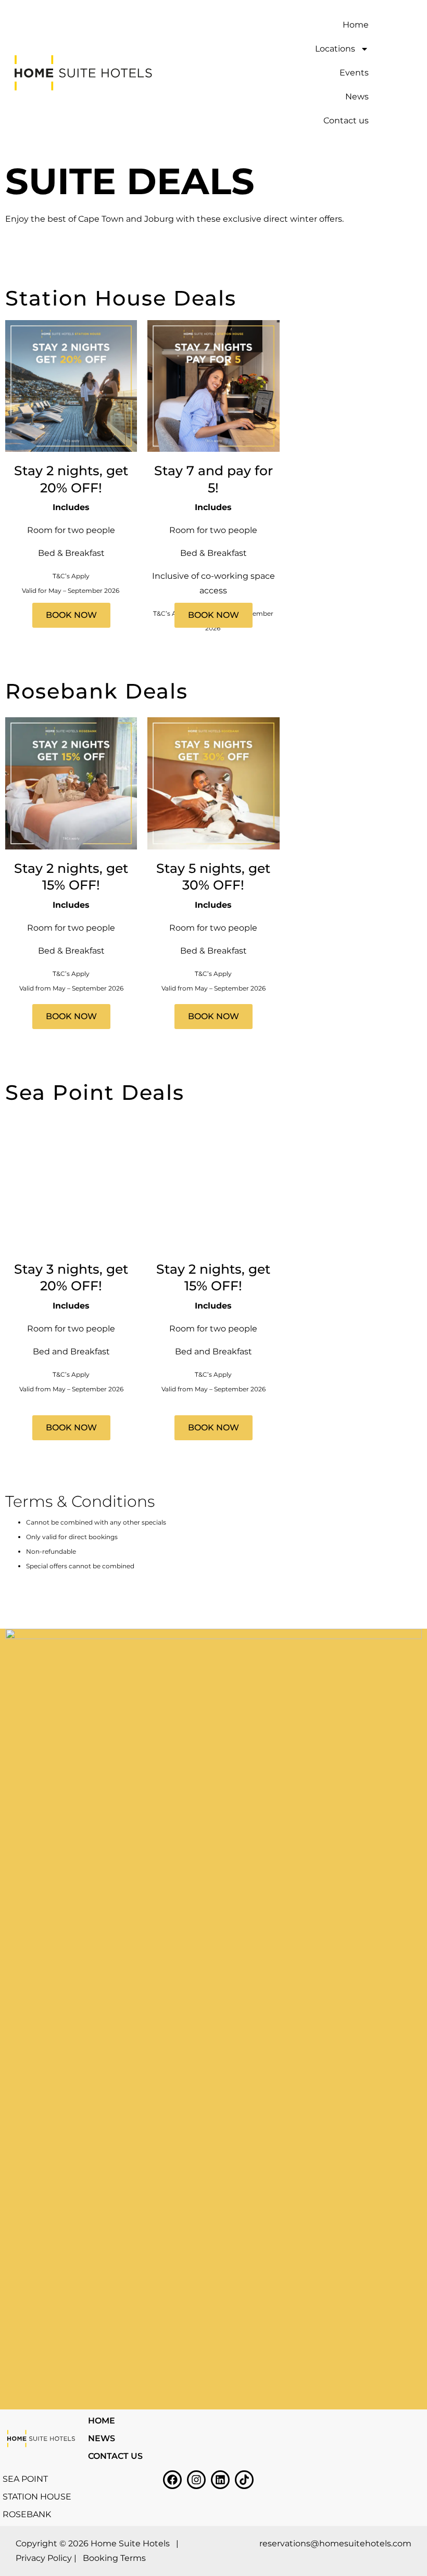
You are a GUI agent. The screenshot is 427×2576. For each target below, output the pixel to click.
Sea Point (25, 2479)
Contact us (346, 120)
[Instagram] (196, 2480)
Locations (335, 49)
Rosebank (27, 2514)
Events (354, 73)
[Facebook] (172, 2480)
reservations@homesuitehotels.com (335, 2543)
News (357, 97)
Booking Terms (114, 2558)
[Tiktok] (244, 2480)
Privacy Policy (44, 2558)
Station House (37, 2497)
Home (356, 25)
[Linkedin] (220, 2480)
